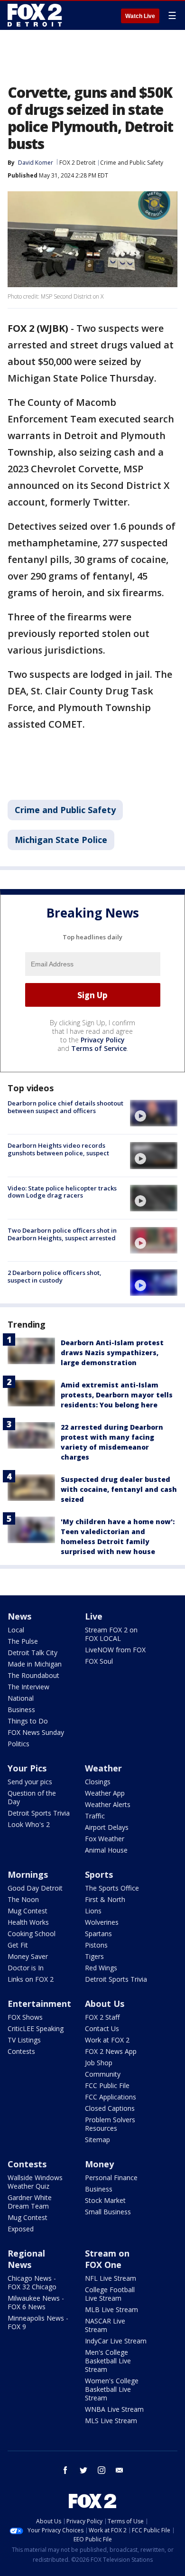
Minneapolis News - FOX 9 (38, 2322)
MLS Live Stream (111, 2421)
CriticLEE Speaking (36, 2028)
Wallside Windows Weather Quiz (35, 2182)
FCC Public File (107, 2085)
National (21, 1698)
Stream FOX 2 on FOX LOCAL (111, 1634)
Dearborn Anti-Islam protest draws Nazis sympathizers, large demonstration (112, 1353)
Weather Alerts (108, 1804)
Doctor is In (26, 1968)
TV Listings (24, 2040)
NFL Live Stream (111, 2278)
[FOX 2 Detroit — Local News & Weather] (35, 15)
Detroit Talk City (32, 1653)
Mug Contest (28, 1911)
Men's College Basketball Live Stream (108, 2361)
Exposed (21, 2229)
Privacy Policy (103, 1040)
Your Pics (27, 1768)
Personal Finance (111, 2178)
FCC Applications (111, 2097)
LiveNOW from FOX (115, 1650)
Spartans (98, 1934)
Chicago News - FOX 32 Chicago (32, 2282)
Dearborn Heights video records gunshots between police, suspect (58, 1149)
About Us (105, 2004)
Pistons (96, 1945)
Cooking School (32, 1934)
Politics (18, 1744)
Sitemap (97, 2140)
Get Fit (18, 1945)
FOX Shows (25, 2017)
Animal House (106, 1850)
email (120, 2470)
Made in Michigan (35, 1664)
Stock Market (105, 2200)
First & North (105, 1899)
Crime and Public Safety (132, 163)
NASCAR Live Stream (105, 2325)
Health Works (28, 1922)
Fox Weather (105, 1839)
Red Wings (101, 1968)
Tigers (94, 1956)
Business (21, 1710)
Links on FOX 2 (31, 1979)
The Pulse (23, 1641)
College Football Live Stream (110, 2294)
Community (103, 2074)
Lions (93, 1911)
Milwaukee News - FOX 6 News (36, 2302)
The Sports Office (112, 1888)
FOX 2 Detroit (77, 163)
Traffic (95, 1816)
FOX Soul (99, 1661)
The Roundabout (33, 1675)
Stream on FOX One (107, 2259)
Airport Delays (107, 1827)
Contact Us (102, 2028)
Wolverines (102, 1922)
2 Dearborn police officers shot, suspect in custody (55, 1276)
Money (99, 2164)
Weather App (105, 1793)
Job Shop (99, 2063)
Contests (21, 2051)
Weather (103, 1768)
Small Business (108, 2212)
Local (16, 1630)
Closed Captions (110, 2108)
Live (94, 1616)
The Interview (28, 1687)
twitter (83, 2470)
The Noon (23, 1899)
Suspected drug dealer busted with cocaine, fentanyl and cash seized (119, 1489)
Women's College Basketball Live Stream (112, 2389)
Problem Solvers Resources (110, 2124)
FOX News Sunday (36, 1732)
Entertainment (39, 2004)
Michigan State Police (61, 840)
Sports (99, 1874)
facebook (65, 2470)
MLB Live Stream (111, 2309)
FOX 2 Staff (102, 2017)
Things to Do (28, 1721)
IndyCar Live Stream (116, 2341)
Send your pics (30, 1782)
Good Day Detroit (35, 1888)
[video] (154, 1113)
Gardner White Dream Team (30, 2202)
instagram (102, 2470)
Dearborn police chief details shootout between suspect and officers (65, 1107)
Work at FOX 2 (107, 2040)
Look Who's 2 (29, 1824)
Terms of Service (99, 1048)
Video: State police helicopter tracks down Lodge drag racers (62, 1192)
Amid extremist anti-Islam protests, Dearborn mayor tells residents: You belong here (117, 1395)
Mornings (28, 1874)
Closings (98, 1782)
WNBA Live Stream (114, 2409)
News (19, 1616)
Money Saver (28, 1956)
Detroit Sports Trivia (39, 1813)
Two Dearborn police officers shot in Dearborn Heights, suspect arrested (62, 1234)
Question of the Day (32, 1797)
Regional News (26, 2259)
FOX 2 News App (111, 2051)
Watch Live (140, 16)
